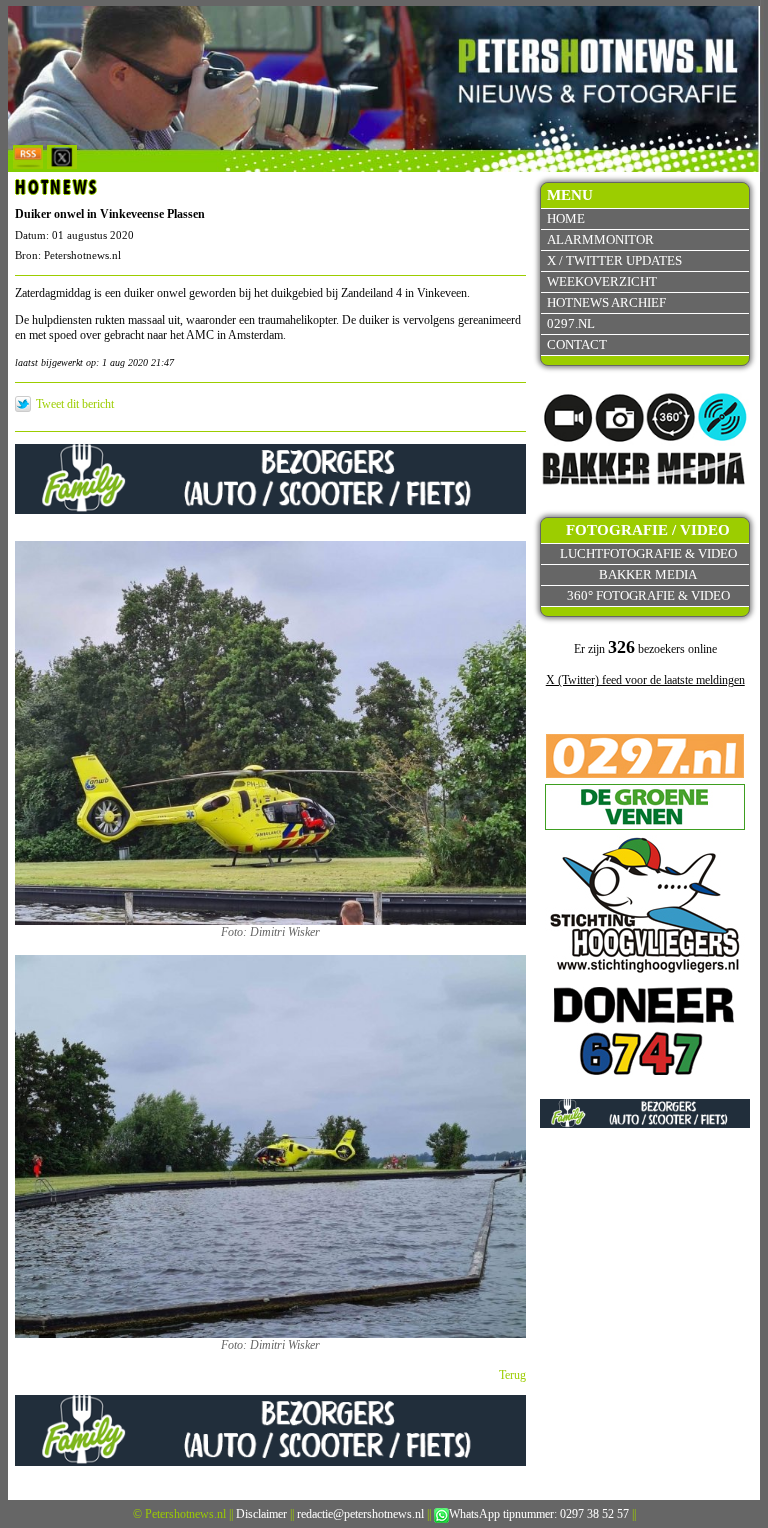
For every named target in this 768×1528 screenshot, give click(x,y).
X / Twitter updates (614, 260)
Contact (577, 344)
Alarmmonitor (600, 239)
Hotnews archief (606, 302)
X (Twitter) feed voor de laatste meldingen (645, 680)
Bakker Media (648, 574)
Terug (512, 1375)
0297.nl (571, 323)
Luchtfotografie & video (648, 553)
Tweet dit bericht (75, 404)
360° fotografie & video (648, 595)
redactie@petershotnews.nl (360, 1514)
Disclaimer (261, 1514)
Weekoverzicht (602, 281)
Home (566, 218)
